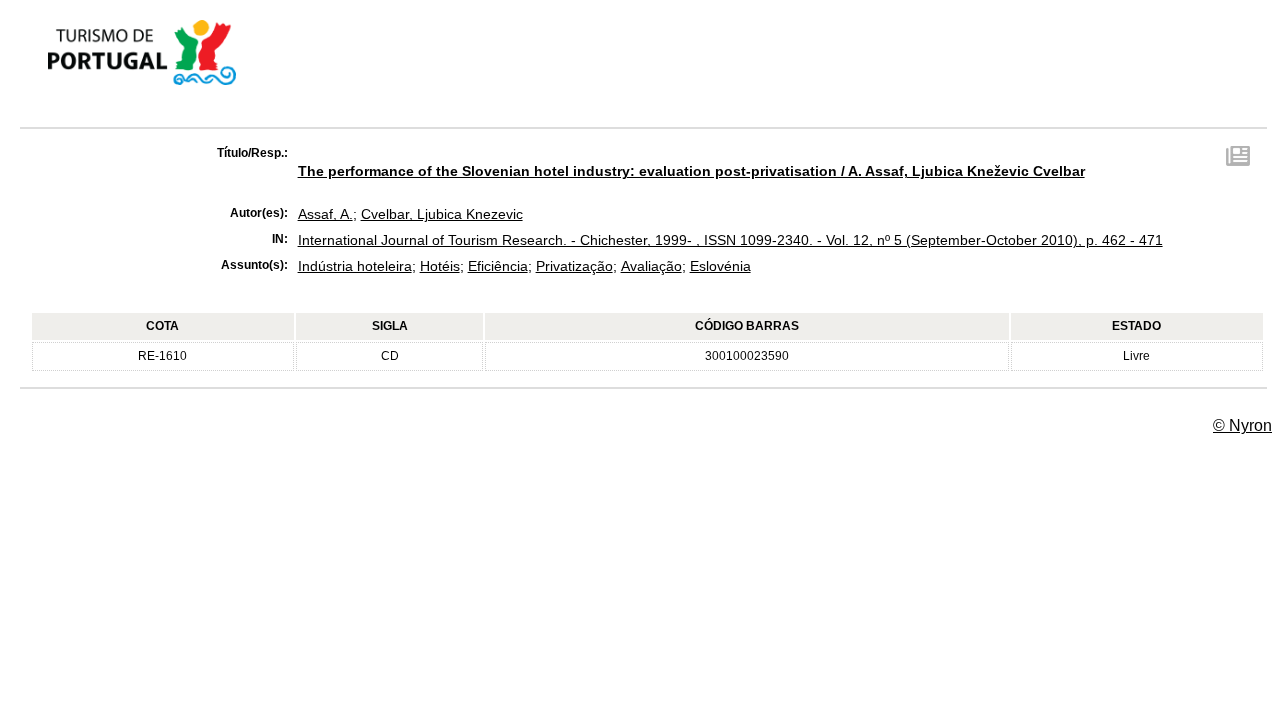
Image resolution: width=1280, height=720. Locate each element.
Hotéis (440, 266)
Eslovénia (720, 266)
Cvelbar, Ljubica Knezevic (442, 214)
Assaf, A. (325, 214)
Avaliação (651, 266)
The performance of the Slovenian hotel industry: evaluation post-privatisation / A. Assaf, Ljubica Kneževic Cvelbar (691, 171)
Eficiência (498, 266)
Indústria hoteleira (355, 266)
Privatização (574, 266)
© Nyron (1242, 425)
